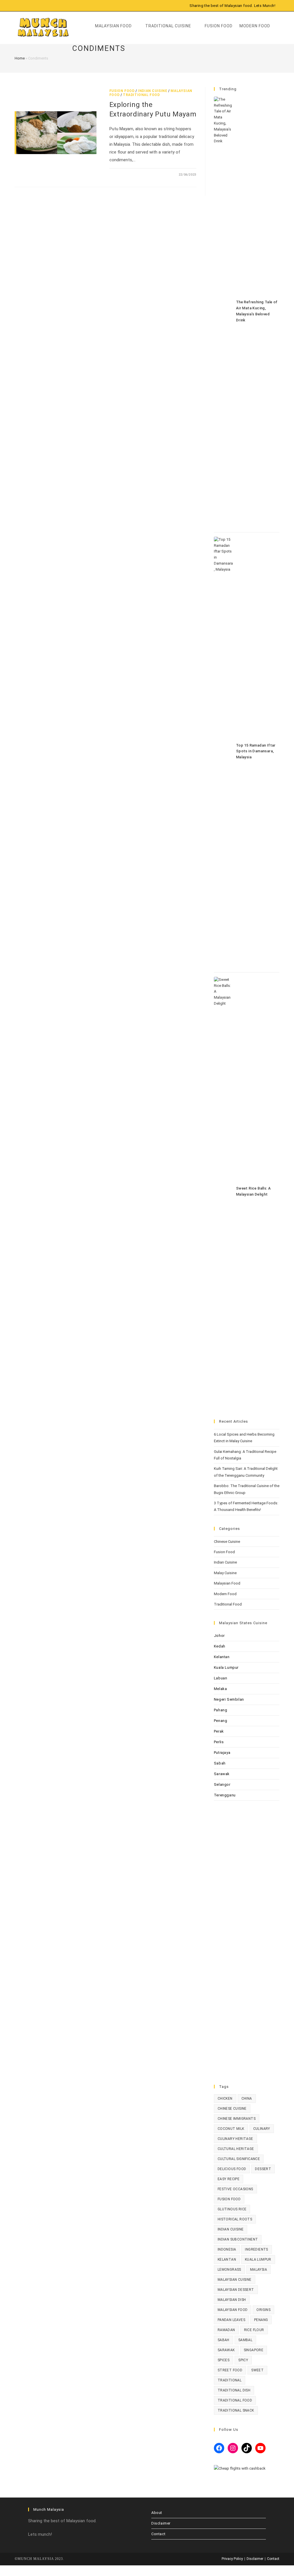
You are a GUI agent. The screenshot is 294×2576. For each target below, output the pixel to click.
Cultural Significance (239, 2159)
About (157, 2513)
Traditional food (235, 2400)
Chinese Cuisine (227, 1542)
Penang (221, 1721)
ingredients (256, 2249)
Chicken (225, 2099)
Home (20, 58)
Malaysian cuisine (235, 2280)
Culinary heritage (235, 2139)
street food (230, 2370)
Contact (158, 2534)
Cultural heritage (236, 2149)
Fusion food (229, 2199)
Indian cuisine (231, 2229)
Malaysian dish (232, 2300)
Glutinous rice (232, 2209)
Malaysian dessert (236, 2290)
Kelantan (222, 1657)
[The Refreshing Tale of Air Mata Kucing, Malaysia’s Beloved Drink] (224, 312)
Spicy (243, 2360)
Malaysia (259, 2270)
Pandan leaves (231, 2320)
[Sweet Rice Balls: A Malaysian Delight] (224, 1192)
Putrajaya (222, 1753)
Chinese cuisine (232, 2109)
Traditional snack (236, 2410)
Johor (219, 1636)
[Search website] (279, 26)
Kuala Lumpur (226, 1667)
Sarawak (222, 1774)
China (247, 2099)
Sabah (220, 1763)
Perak (219, 1731)
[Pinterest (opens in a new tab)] (23, 6)
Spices (224, 2360)
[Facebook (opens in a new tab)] (17, 6)
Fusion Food (122, 91)
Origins (263, 2310)
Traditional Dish (234, 2390)
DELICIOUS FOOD (232, 2169)
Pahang (221, 1710)
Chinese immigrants (237, 2119)
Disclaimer (161, 2523)
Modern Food (225, 1594)
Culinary (262, 2129)
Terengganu (225, 1795)
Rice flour (254, 2330)
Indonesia (227, 2249)
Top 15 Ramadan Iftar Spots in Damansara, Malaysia (256, 751)
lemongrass (229, 2270)
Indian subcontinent (238, 2239)
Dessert (263, 2169)
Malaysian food (233, 2310)
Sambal (245, 2340)
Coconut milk (231, 2129)
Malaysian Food (227, 1583)
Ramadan (226, 2330)
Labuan (221, 1678)
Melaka (220, 1689)
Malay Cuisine (225, 1573)
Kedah (220, 1646)
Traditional (230, 2380)
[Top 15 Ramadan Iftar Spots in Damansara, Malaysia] (224, 752)
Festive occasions (235, 2189)
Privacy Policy (232, 2559)
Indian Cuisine (152, 91)
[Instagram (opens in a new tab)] (29, 6)
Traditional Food (141, 95)
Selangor (222, 1784)
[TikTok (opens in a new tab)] (43, 6)
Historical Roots (235, 2219)
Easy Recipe (229, 2179)
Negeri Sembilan (229, 1699)
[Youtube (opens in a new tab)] (36, 6)
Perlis (219, 1742)
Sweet (257, 2370)
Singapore (254, 2350)
